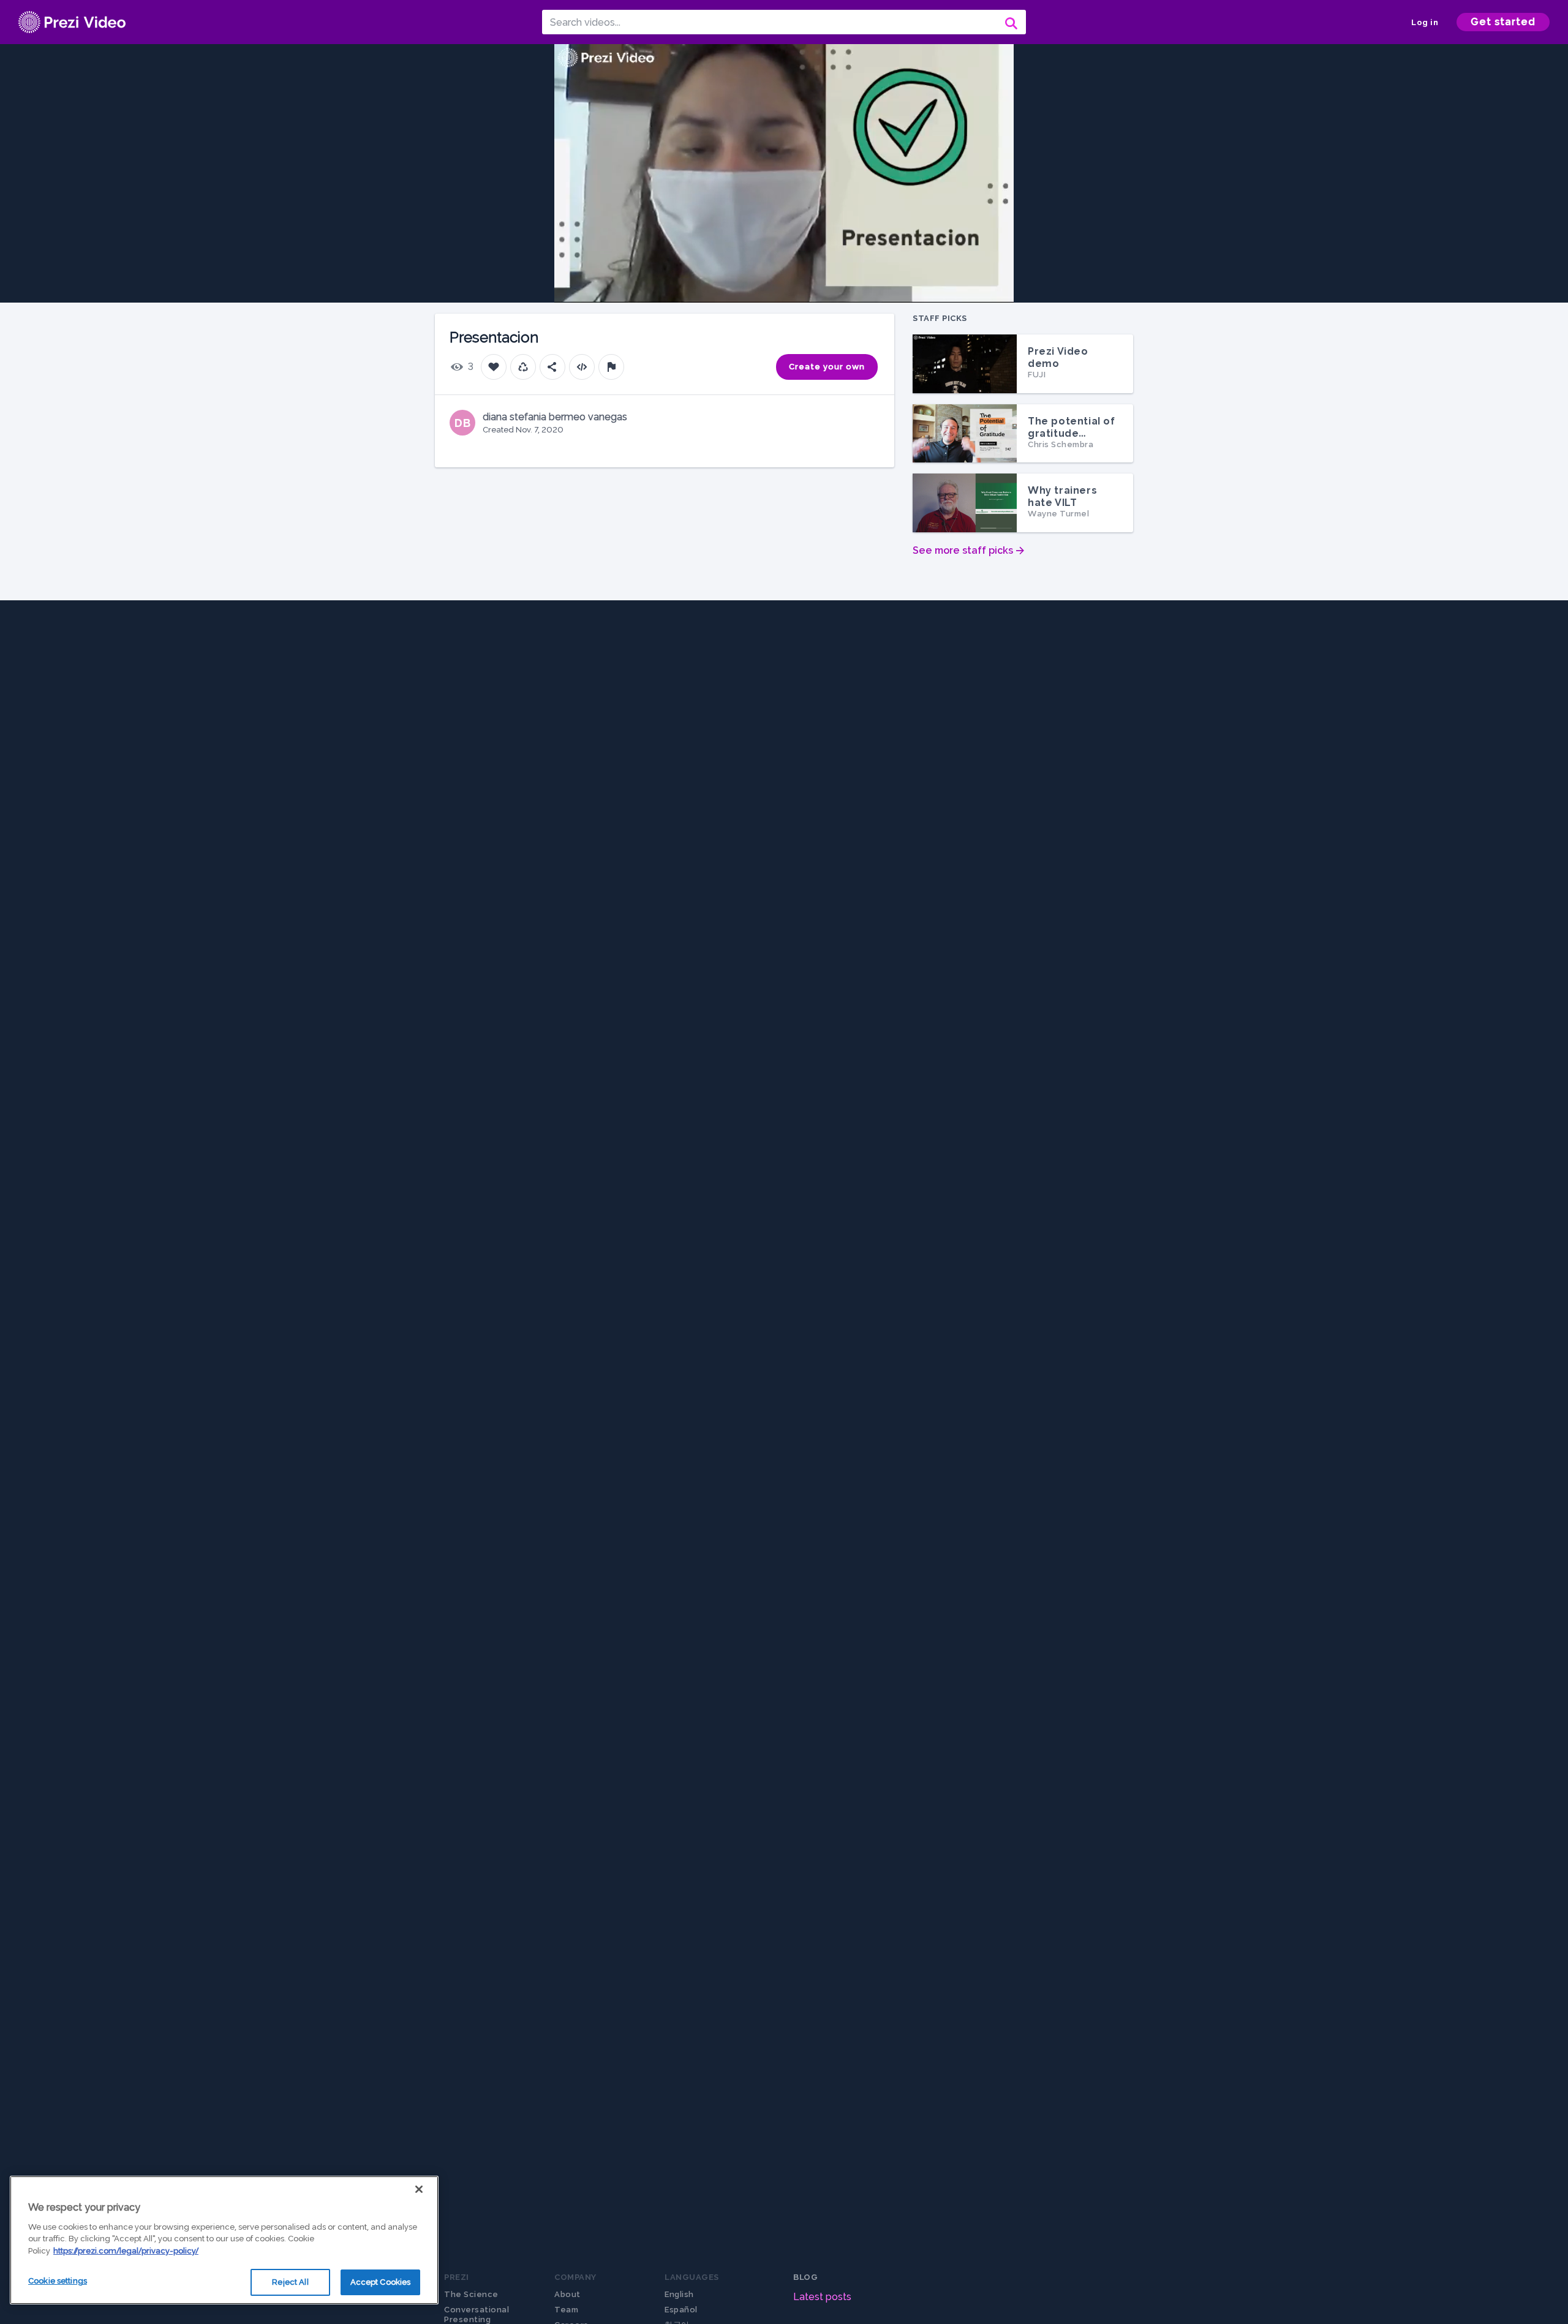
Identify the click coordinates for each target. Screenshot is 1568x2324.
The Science (471, 2294)
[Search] (1010, 22)
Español (681, 2310)
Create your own (827, 367)
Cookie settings (58, 2281)
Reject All (290, 2282)
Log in (1425, 22)
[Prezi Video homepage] (72, 22)
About (567, 2294)
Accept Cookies (381, 2282)
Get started (1503, 22)
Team (566, 2310)
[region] (224, 2240)
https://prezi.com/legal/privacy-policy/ (126, 2251)
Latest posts (822, 2297)
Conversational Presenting (477, 2315)
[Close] (419, 2189)
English (679, 2294)
